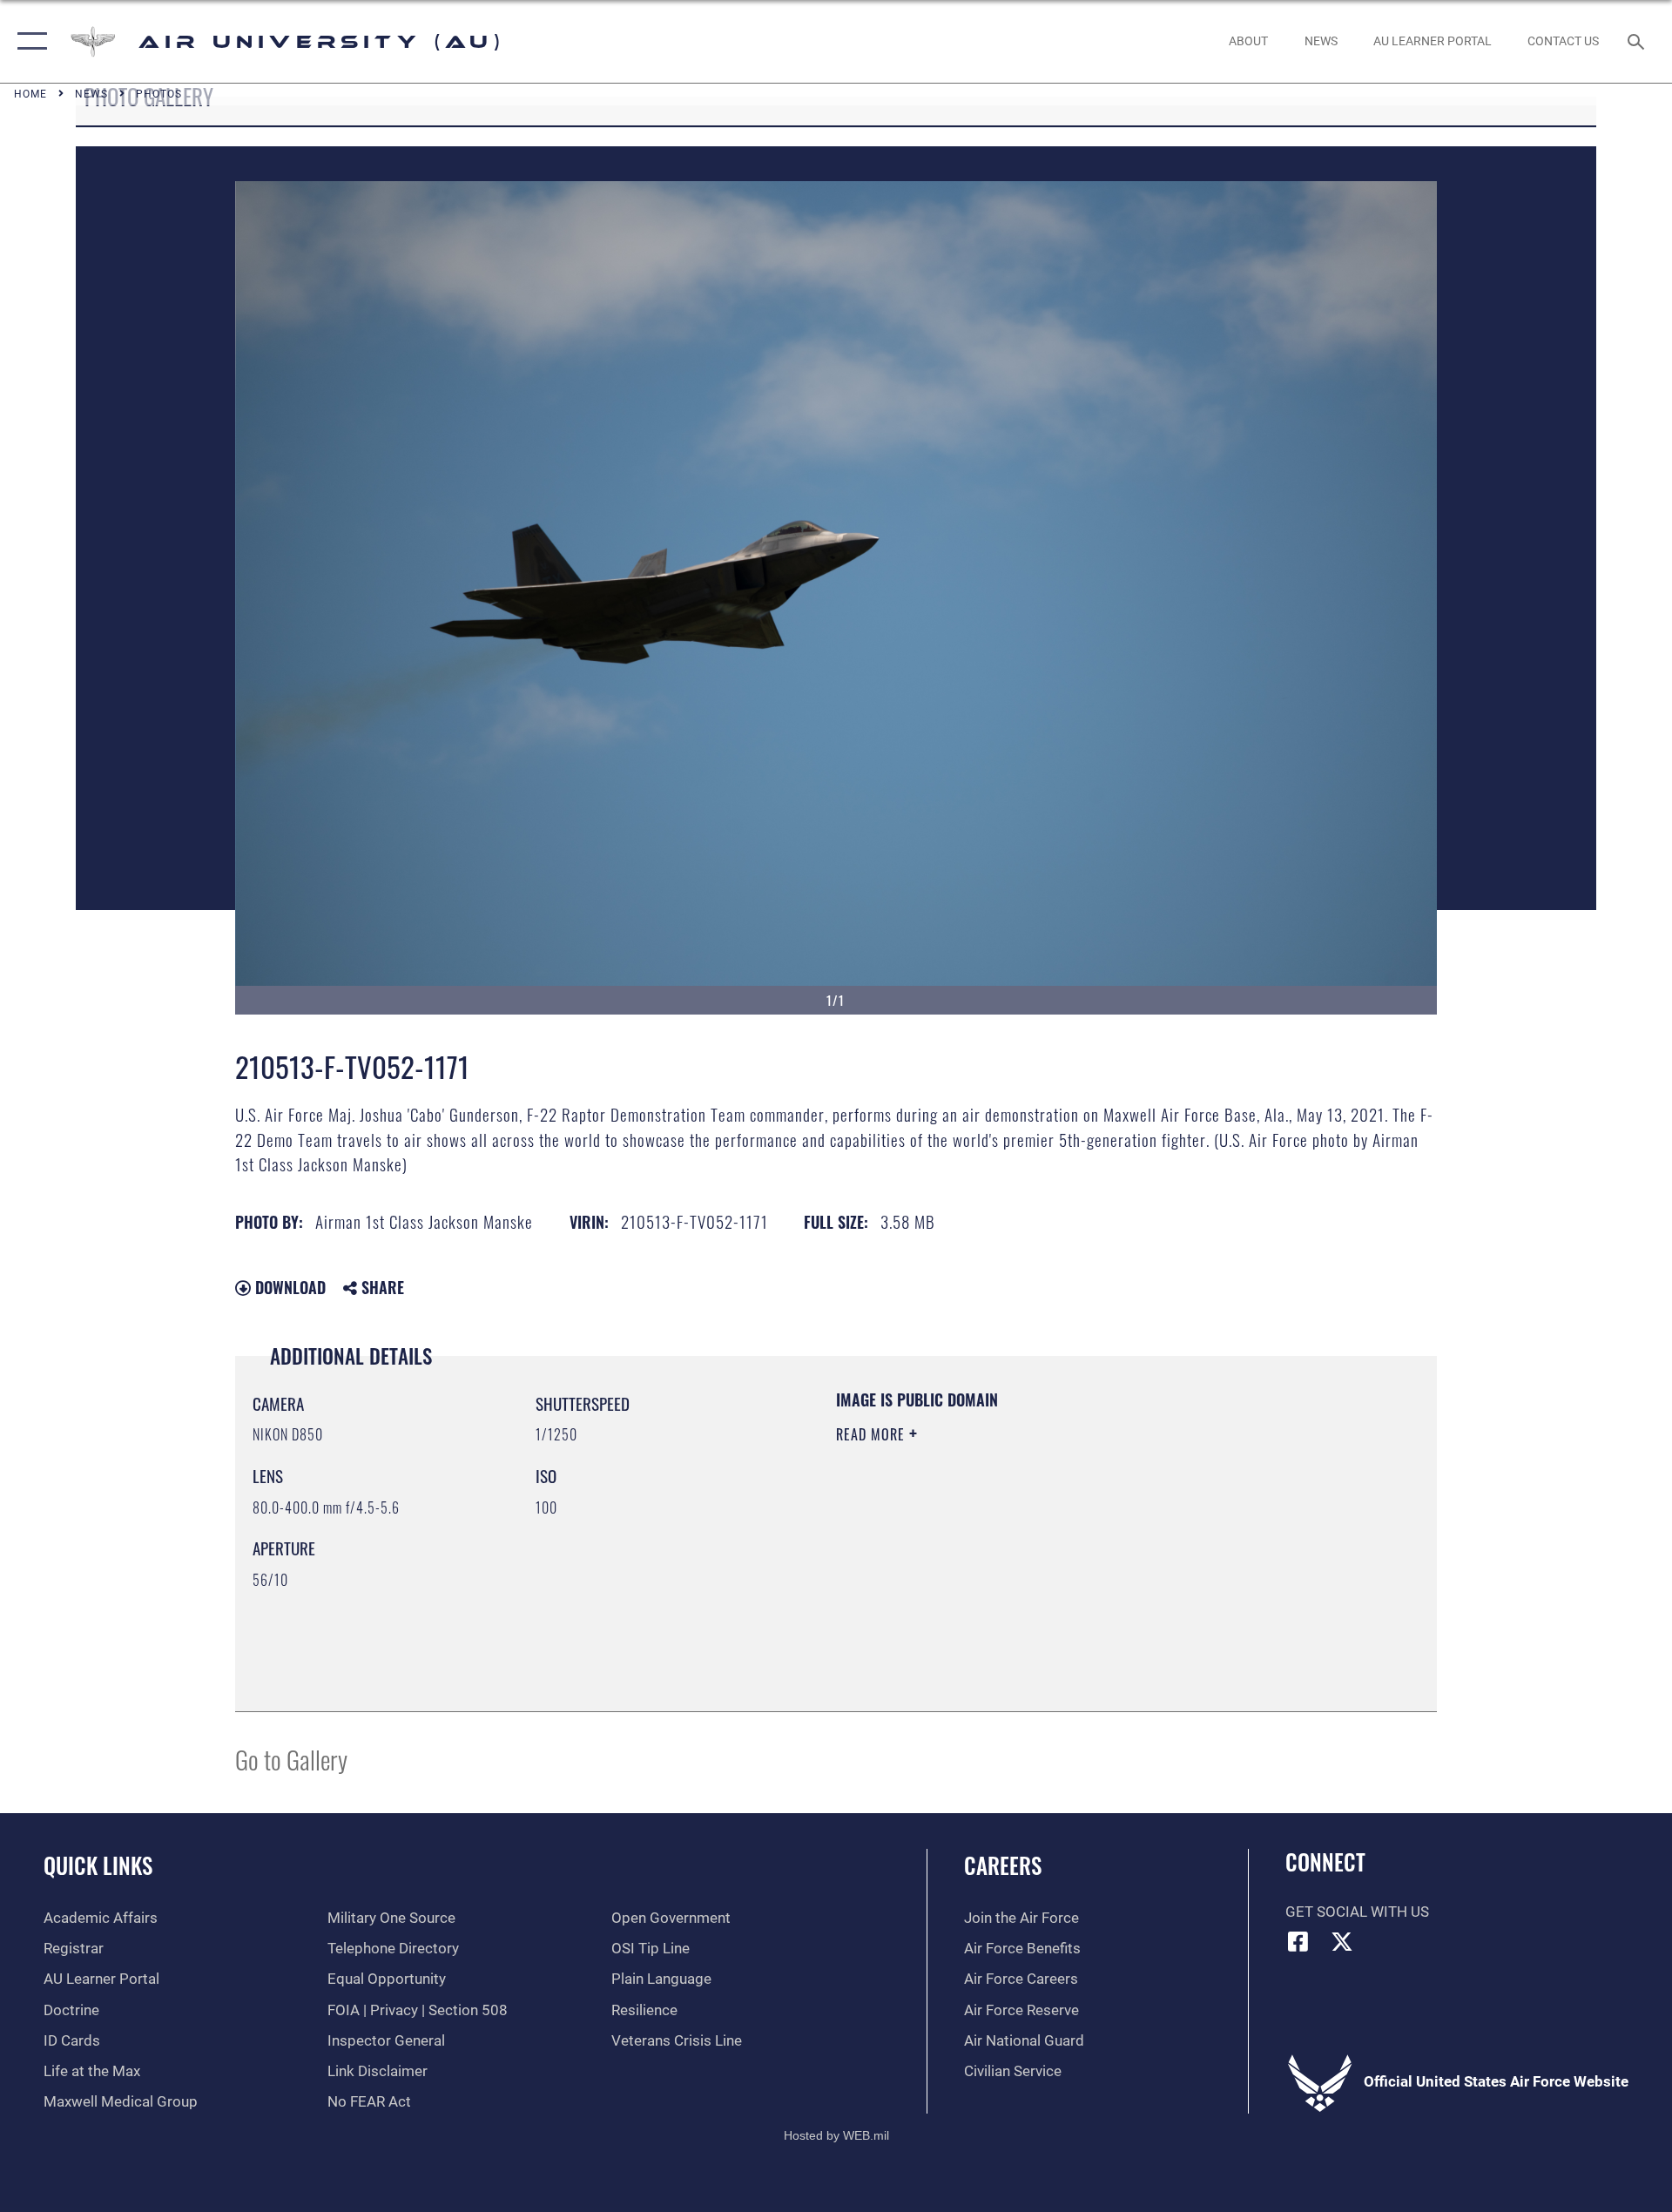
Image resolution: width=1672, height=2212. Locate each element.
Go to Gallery (291, 1759)
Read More (873, 1434)
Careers (1003, 1865)
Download (288, 1287)
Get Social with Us (1357, 1912)
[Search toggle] (1638, 41)
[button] (28, 41)
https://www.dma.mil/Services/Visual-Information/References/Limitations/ (1040, 1545)
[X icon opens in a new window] (1342, 1941)
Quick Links (98, 1865)
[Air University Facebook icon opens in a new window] (1298, 1941)
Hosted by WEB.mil (836, 2135)
